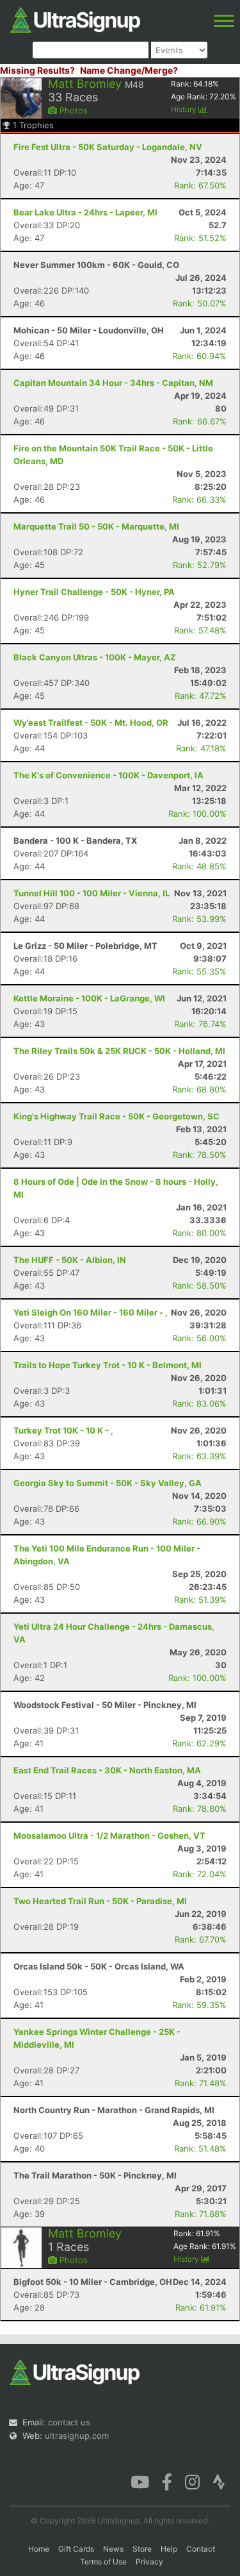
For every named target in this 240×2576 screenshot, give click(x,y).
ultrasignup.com (77, 2436)
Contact (201, 2549)
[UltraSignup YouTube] (140, 2481)
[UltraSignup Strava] (219, 2481)
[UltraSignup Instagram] (192, 2481)
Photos (72, 110)
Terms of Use (103, 2562)
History (185, 109)
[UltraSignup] (75, 19)
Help (169, 2549)
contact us (69, 2422)
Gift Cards (76, 2549)
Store (142, 2549)
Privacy (149, 2562)
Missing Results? (37, 70)
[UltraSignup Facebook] (167, 2481)
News (113, 2549)
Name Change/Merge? (129, 70)
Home (39, 2549)
